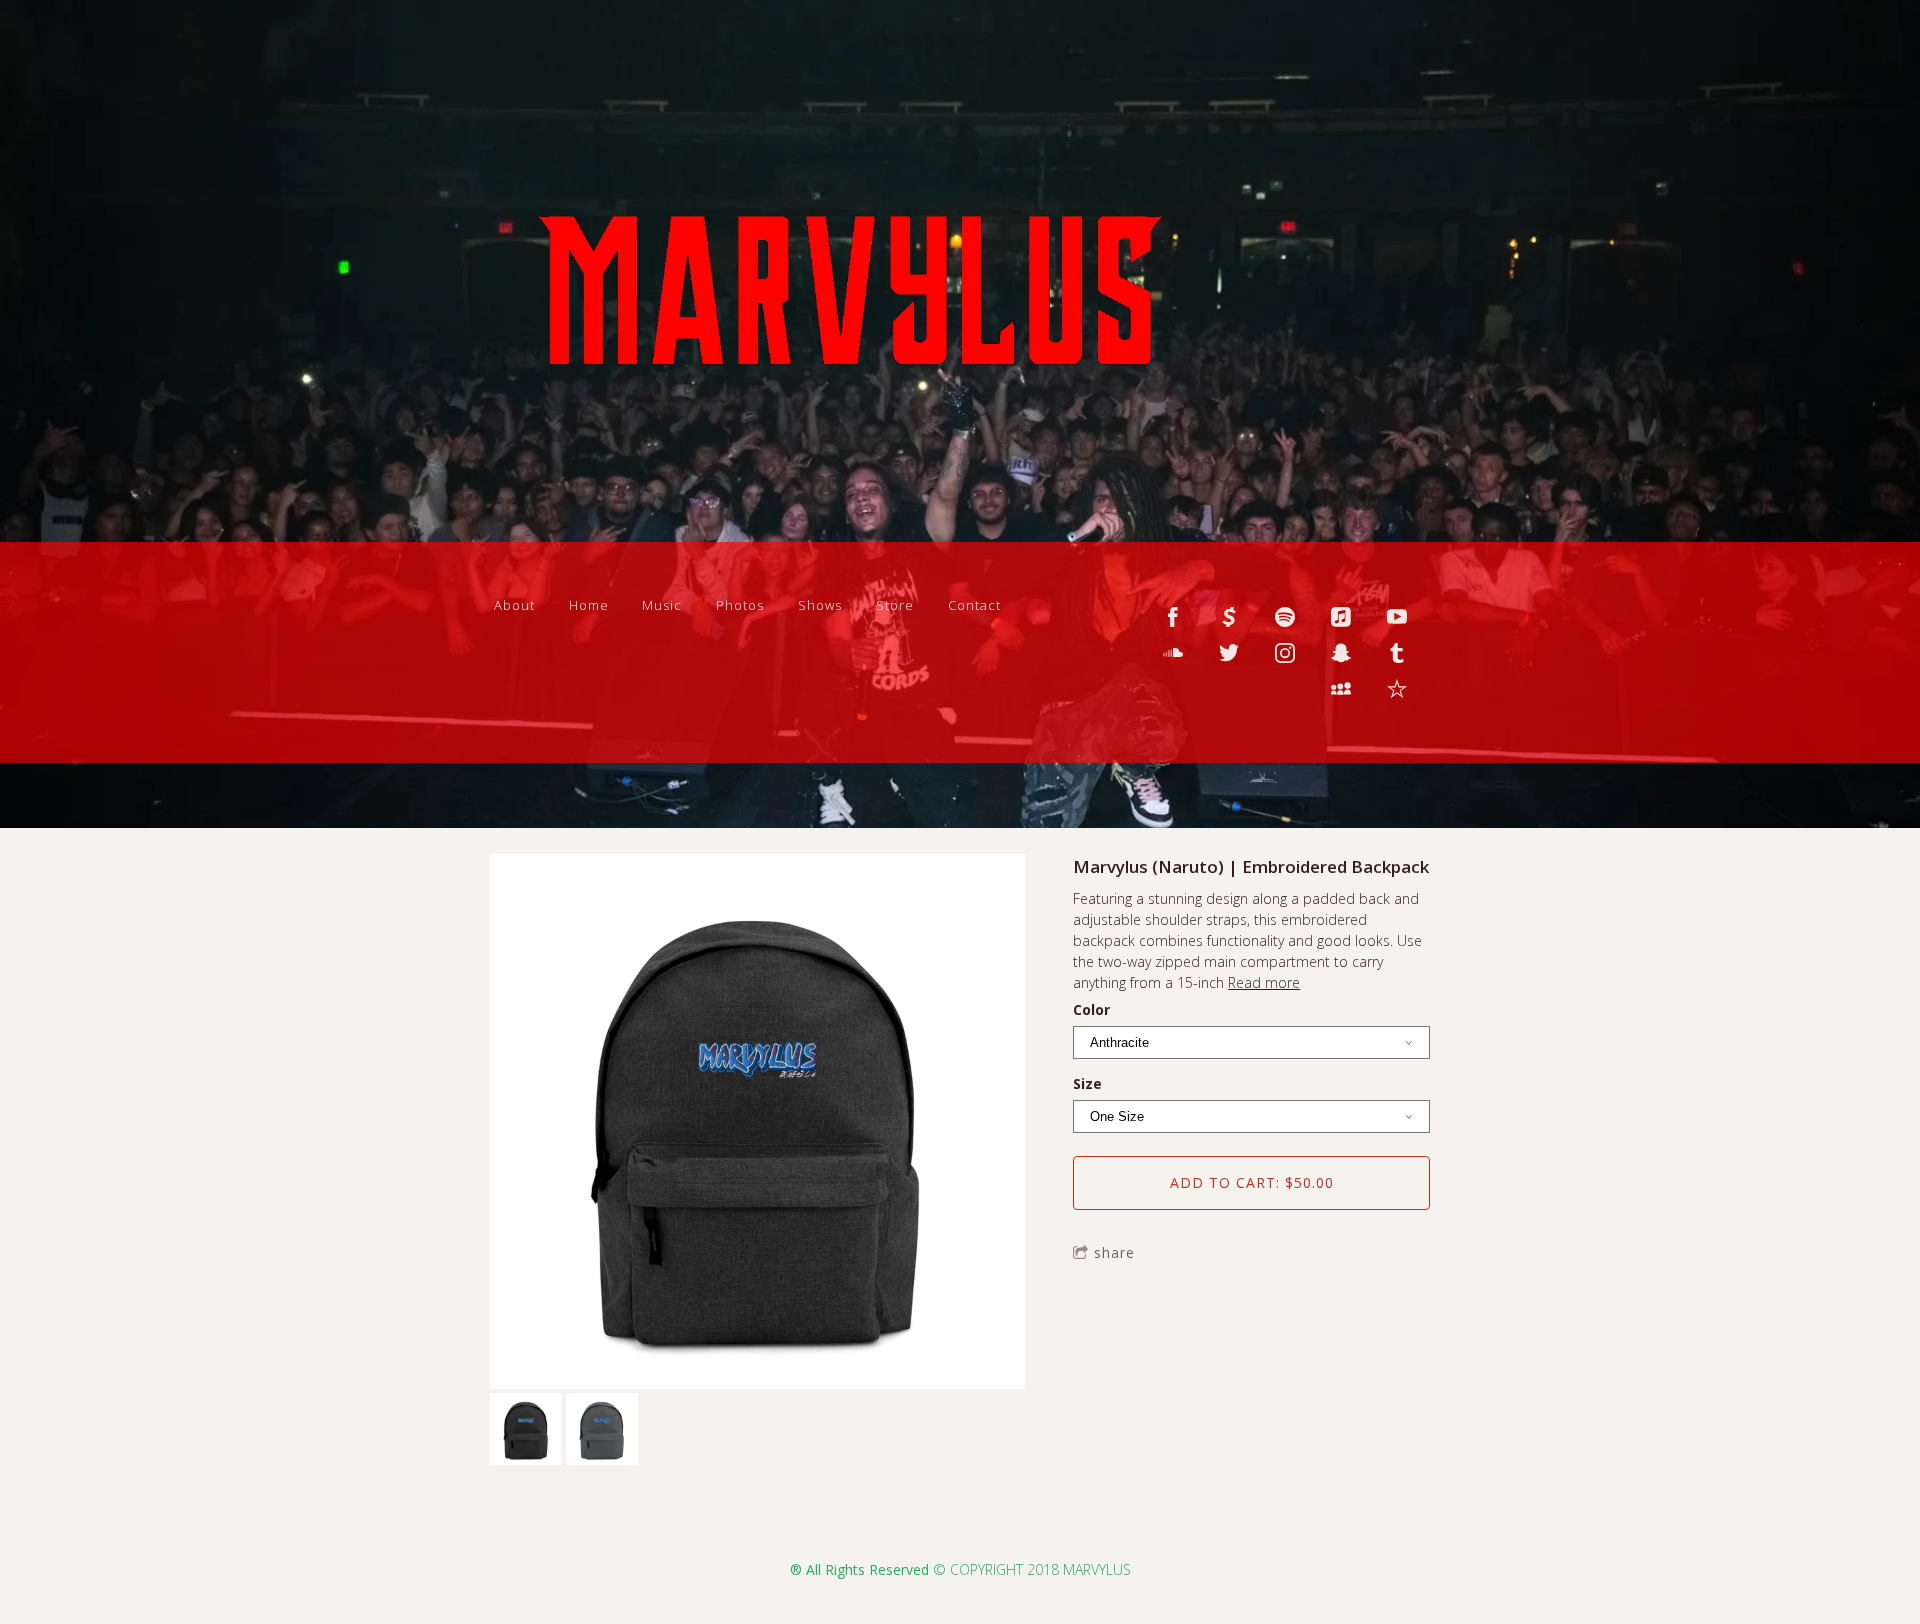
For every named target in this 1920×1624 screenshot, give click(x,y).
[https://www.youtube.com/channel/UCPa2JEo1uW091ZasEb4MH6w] (1397, 617)
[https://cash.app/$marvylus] (1229, 617)
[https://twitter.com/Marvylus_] (1229, 653)
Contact (974, 605)
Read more (1264, 982)
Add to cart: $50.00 (1252, 1182)
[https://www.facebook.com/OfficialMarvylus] (1173, 617)
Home (589, 605)
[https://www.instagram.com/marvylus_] (1285, 653)
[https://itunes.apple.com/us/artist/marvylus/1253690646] (1341, 617)
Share (1114, 1252)
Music (662, 605)
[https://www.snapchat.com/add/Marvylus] (1341, 653)
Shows (820, 605)
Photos (740, 605)
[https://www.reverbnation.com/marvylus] (1397, 689)
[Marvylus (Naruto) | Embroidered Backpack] (757, 1123)
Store (895, 605)
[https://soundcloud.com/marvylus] (1173, 653)
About (514, 605)
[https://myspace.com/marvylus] (1341, 689)
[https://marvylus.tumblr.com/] (1397, 653)
